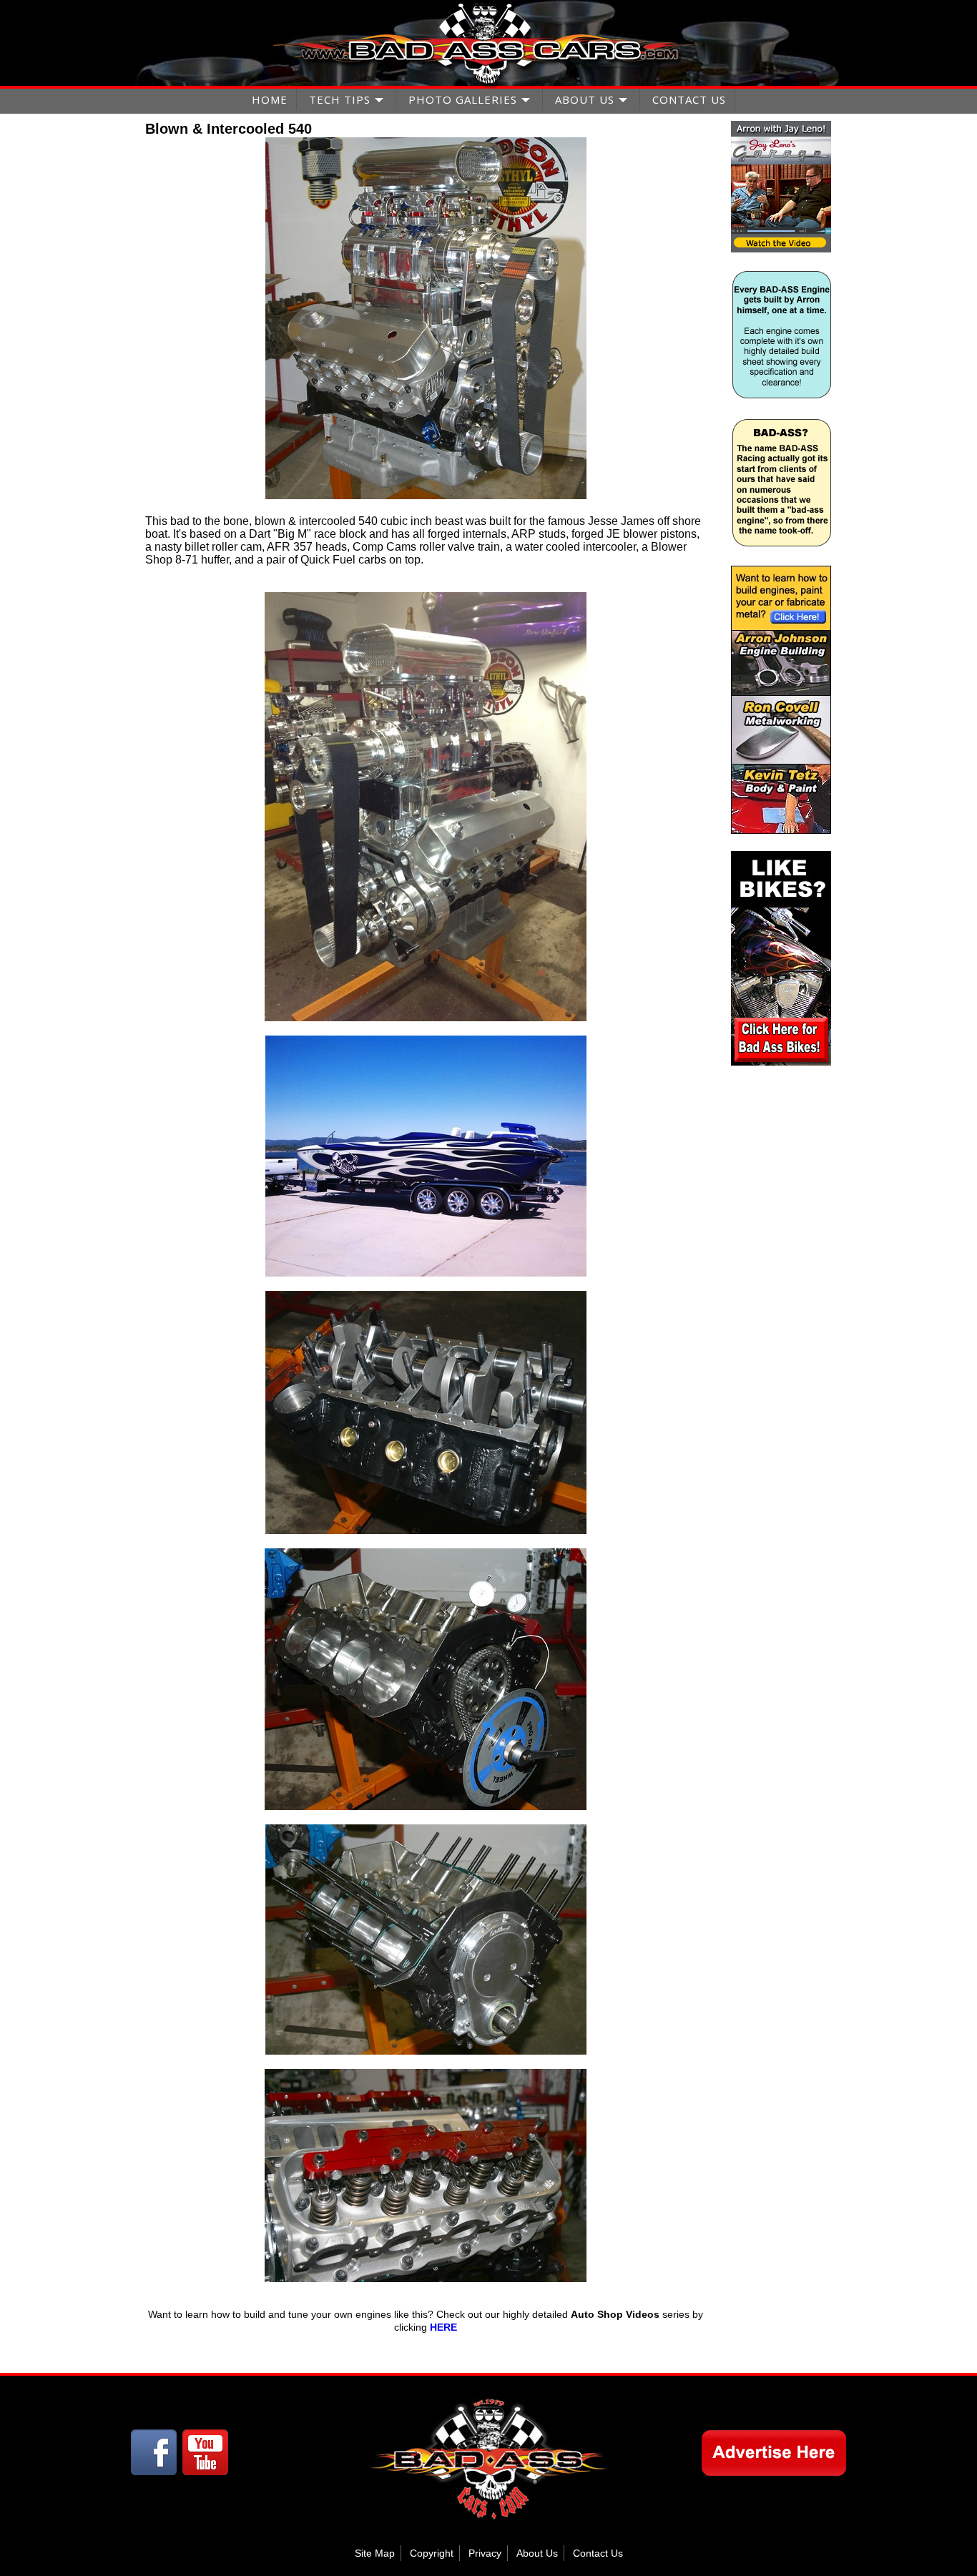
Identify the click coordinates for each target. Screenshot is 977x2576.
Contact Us (598, 2553)
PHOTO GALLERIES (463, 99)
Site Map (375, 2553)
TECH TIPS (340, 99)
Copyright (432, 2553)
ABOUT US (585, 99)
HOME (270, 99)
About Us (537, 2553)
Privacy (485, 2553)
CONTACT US (689, 99)
